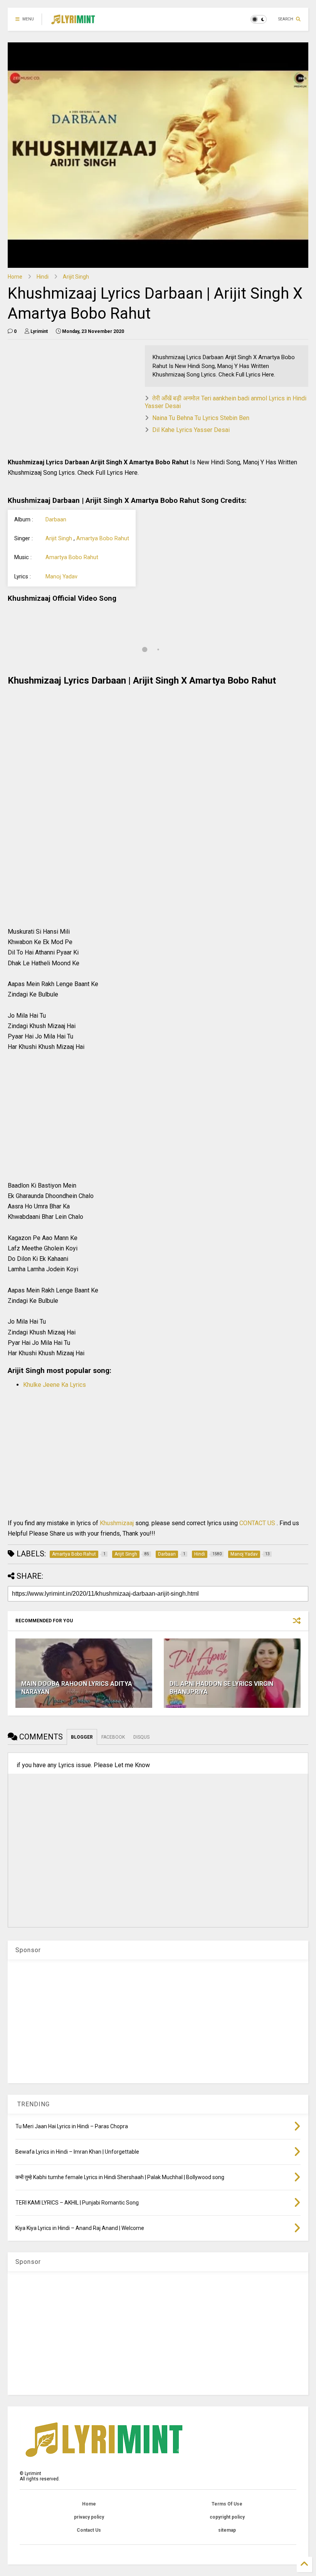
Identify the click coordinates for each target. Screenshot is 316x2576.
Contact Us (89, 2530)
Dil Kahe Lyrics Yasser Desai (191, 430)
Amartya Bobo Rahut (103, 539)
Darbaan (56, 520)
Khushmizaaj (118, 1523)
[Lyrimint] (73, 22)
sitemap (227, 2530)
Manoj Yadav (61, 577)
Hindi (43, 277)
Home (15, 277)
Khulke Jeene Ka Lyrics (55, 1385)
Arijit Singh (76, 277)
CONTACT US (257, 1523)
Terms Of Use (227, 2504)
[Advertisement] (72, 399)
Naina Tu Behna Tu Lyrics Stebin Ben (201, 418)
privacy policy (89, 2517)
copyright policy (227, 2517)
